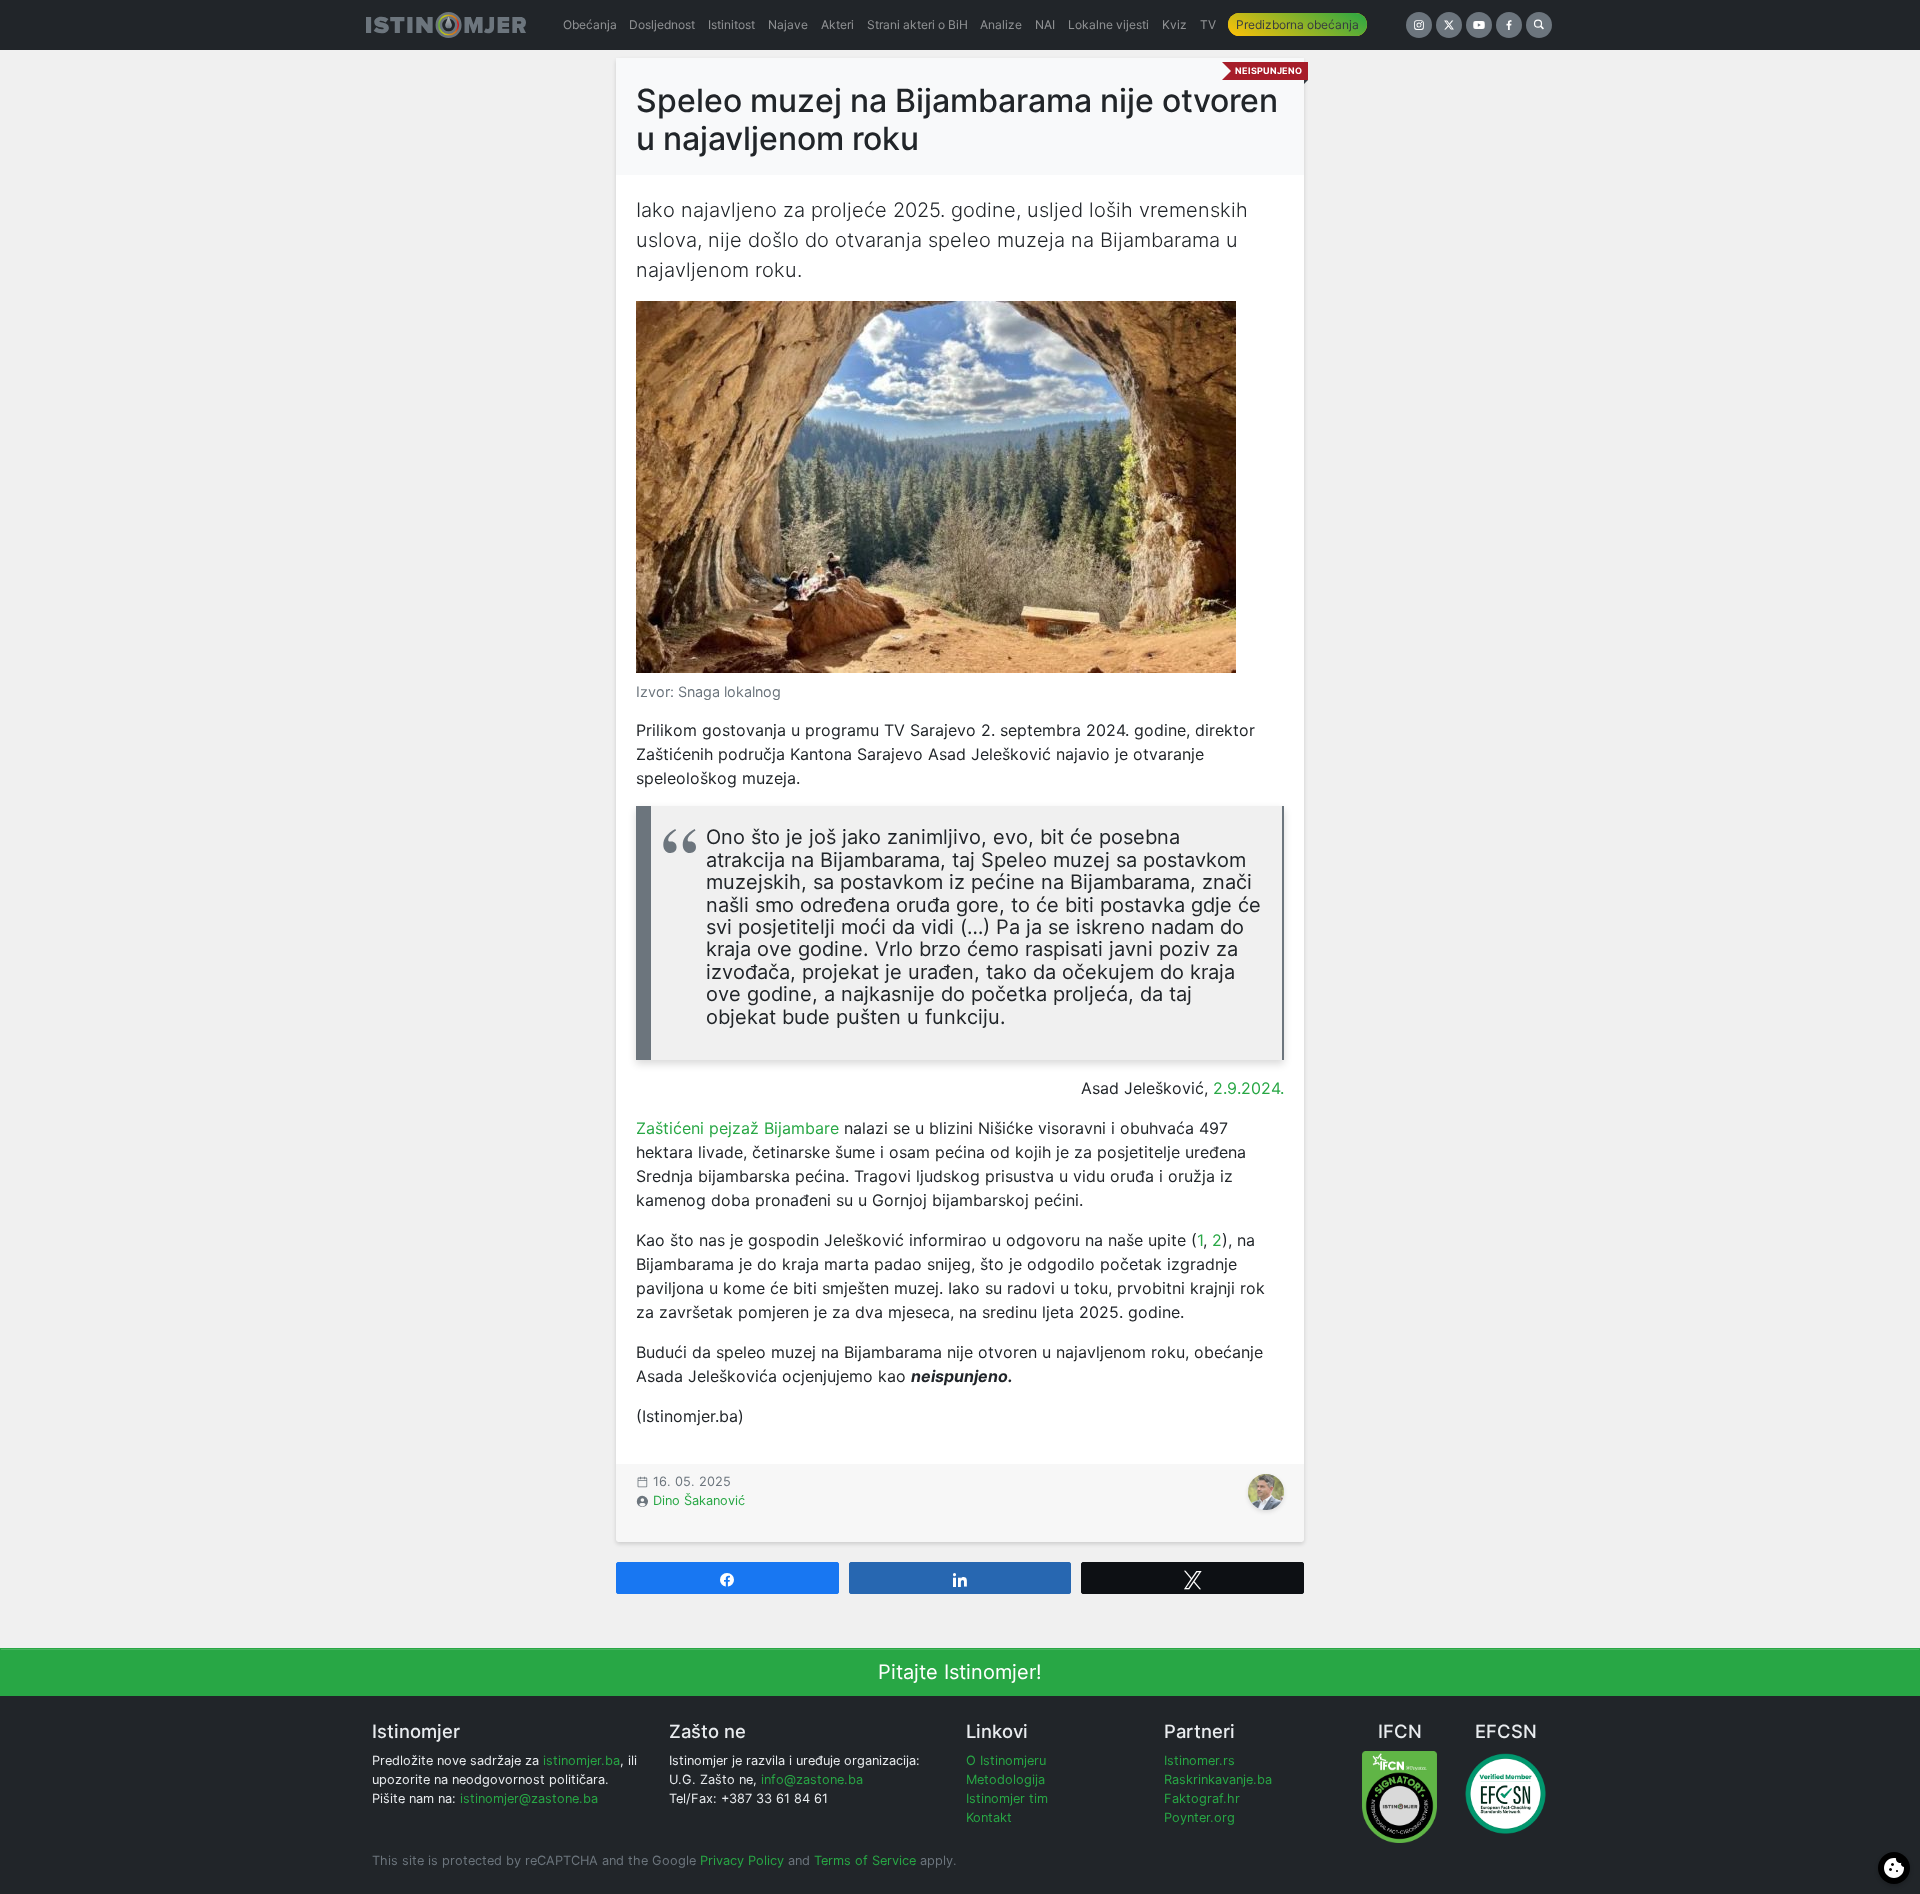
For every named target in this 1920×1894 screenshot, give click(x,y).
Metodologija (1005, 1779)
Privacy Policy (742, 1860)
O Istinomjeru (1006, 1760)
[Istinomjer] (446, 25)
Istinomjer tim (1007, 1798)
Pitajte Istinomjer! (960, 1672)
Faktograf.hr (1202, 1798)
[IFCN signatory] (1399, 1795)
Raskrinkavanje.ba (1218, 1779)
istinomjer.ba (581, 1760)
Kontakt (989, 1817)
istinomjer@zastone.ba (529, 1798)
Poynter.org (1199, 1817)
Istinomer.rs (1199, 1760)
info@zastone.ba (812, 1779)
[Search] (1539, 25)
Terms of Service (865, 1860)
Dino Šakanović (699, 1500)
